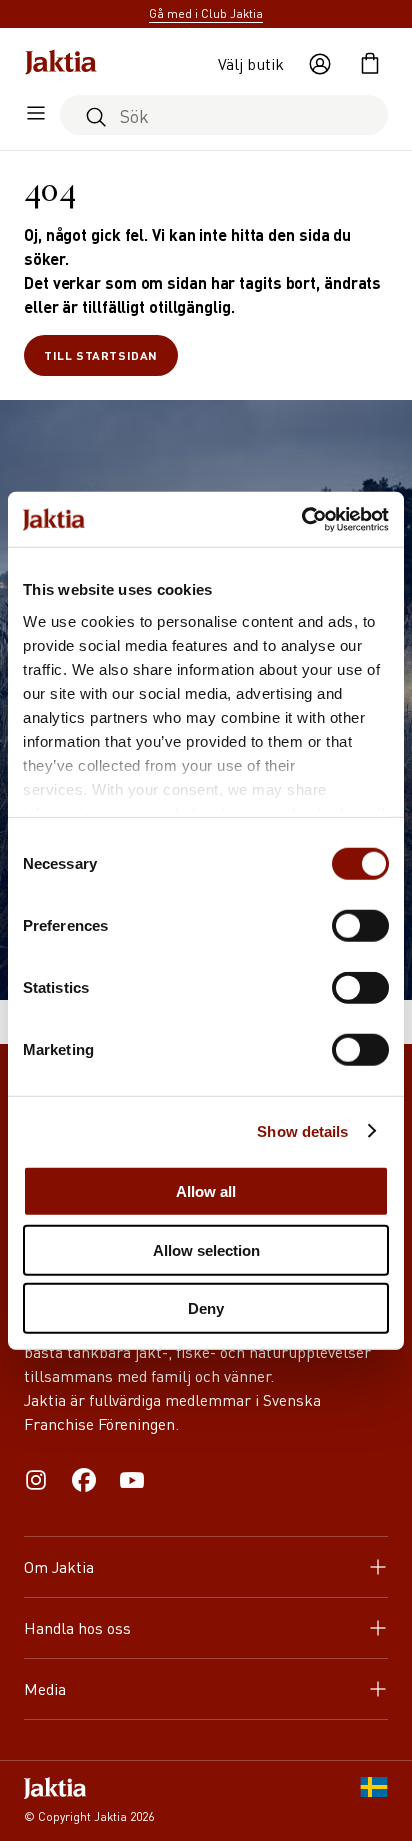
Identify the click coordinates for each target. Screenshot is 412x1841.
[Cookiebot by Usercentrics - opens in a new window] (301, 519)
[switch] (360, 926)
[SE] (374, 1801)
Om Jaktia (59, 1566)
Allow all (206, 1191)
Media (45, 1688)
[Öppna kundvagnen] (370, 64)
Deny (206, 1308)
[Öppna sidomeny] (36, 115)
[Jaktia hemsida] (61, 64)
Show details (302, 1130)
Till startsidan (101, 355)
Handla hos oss (77, 1627)
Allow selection (206, 1249)
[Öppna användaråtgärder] (320, 64)
